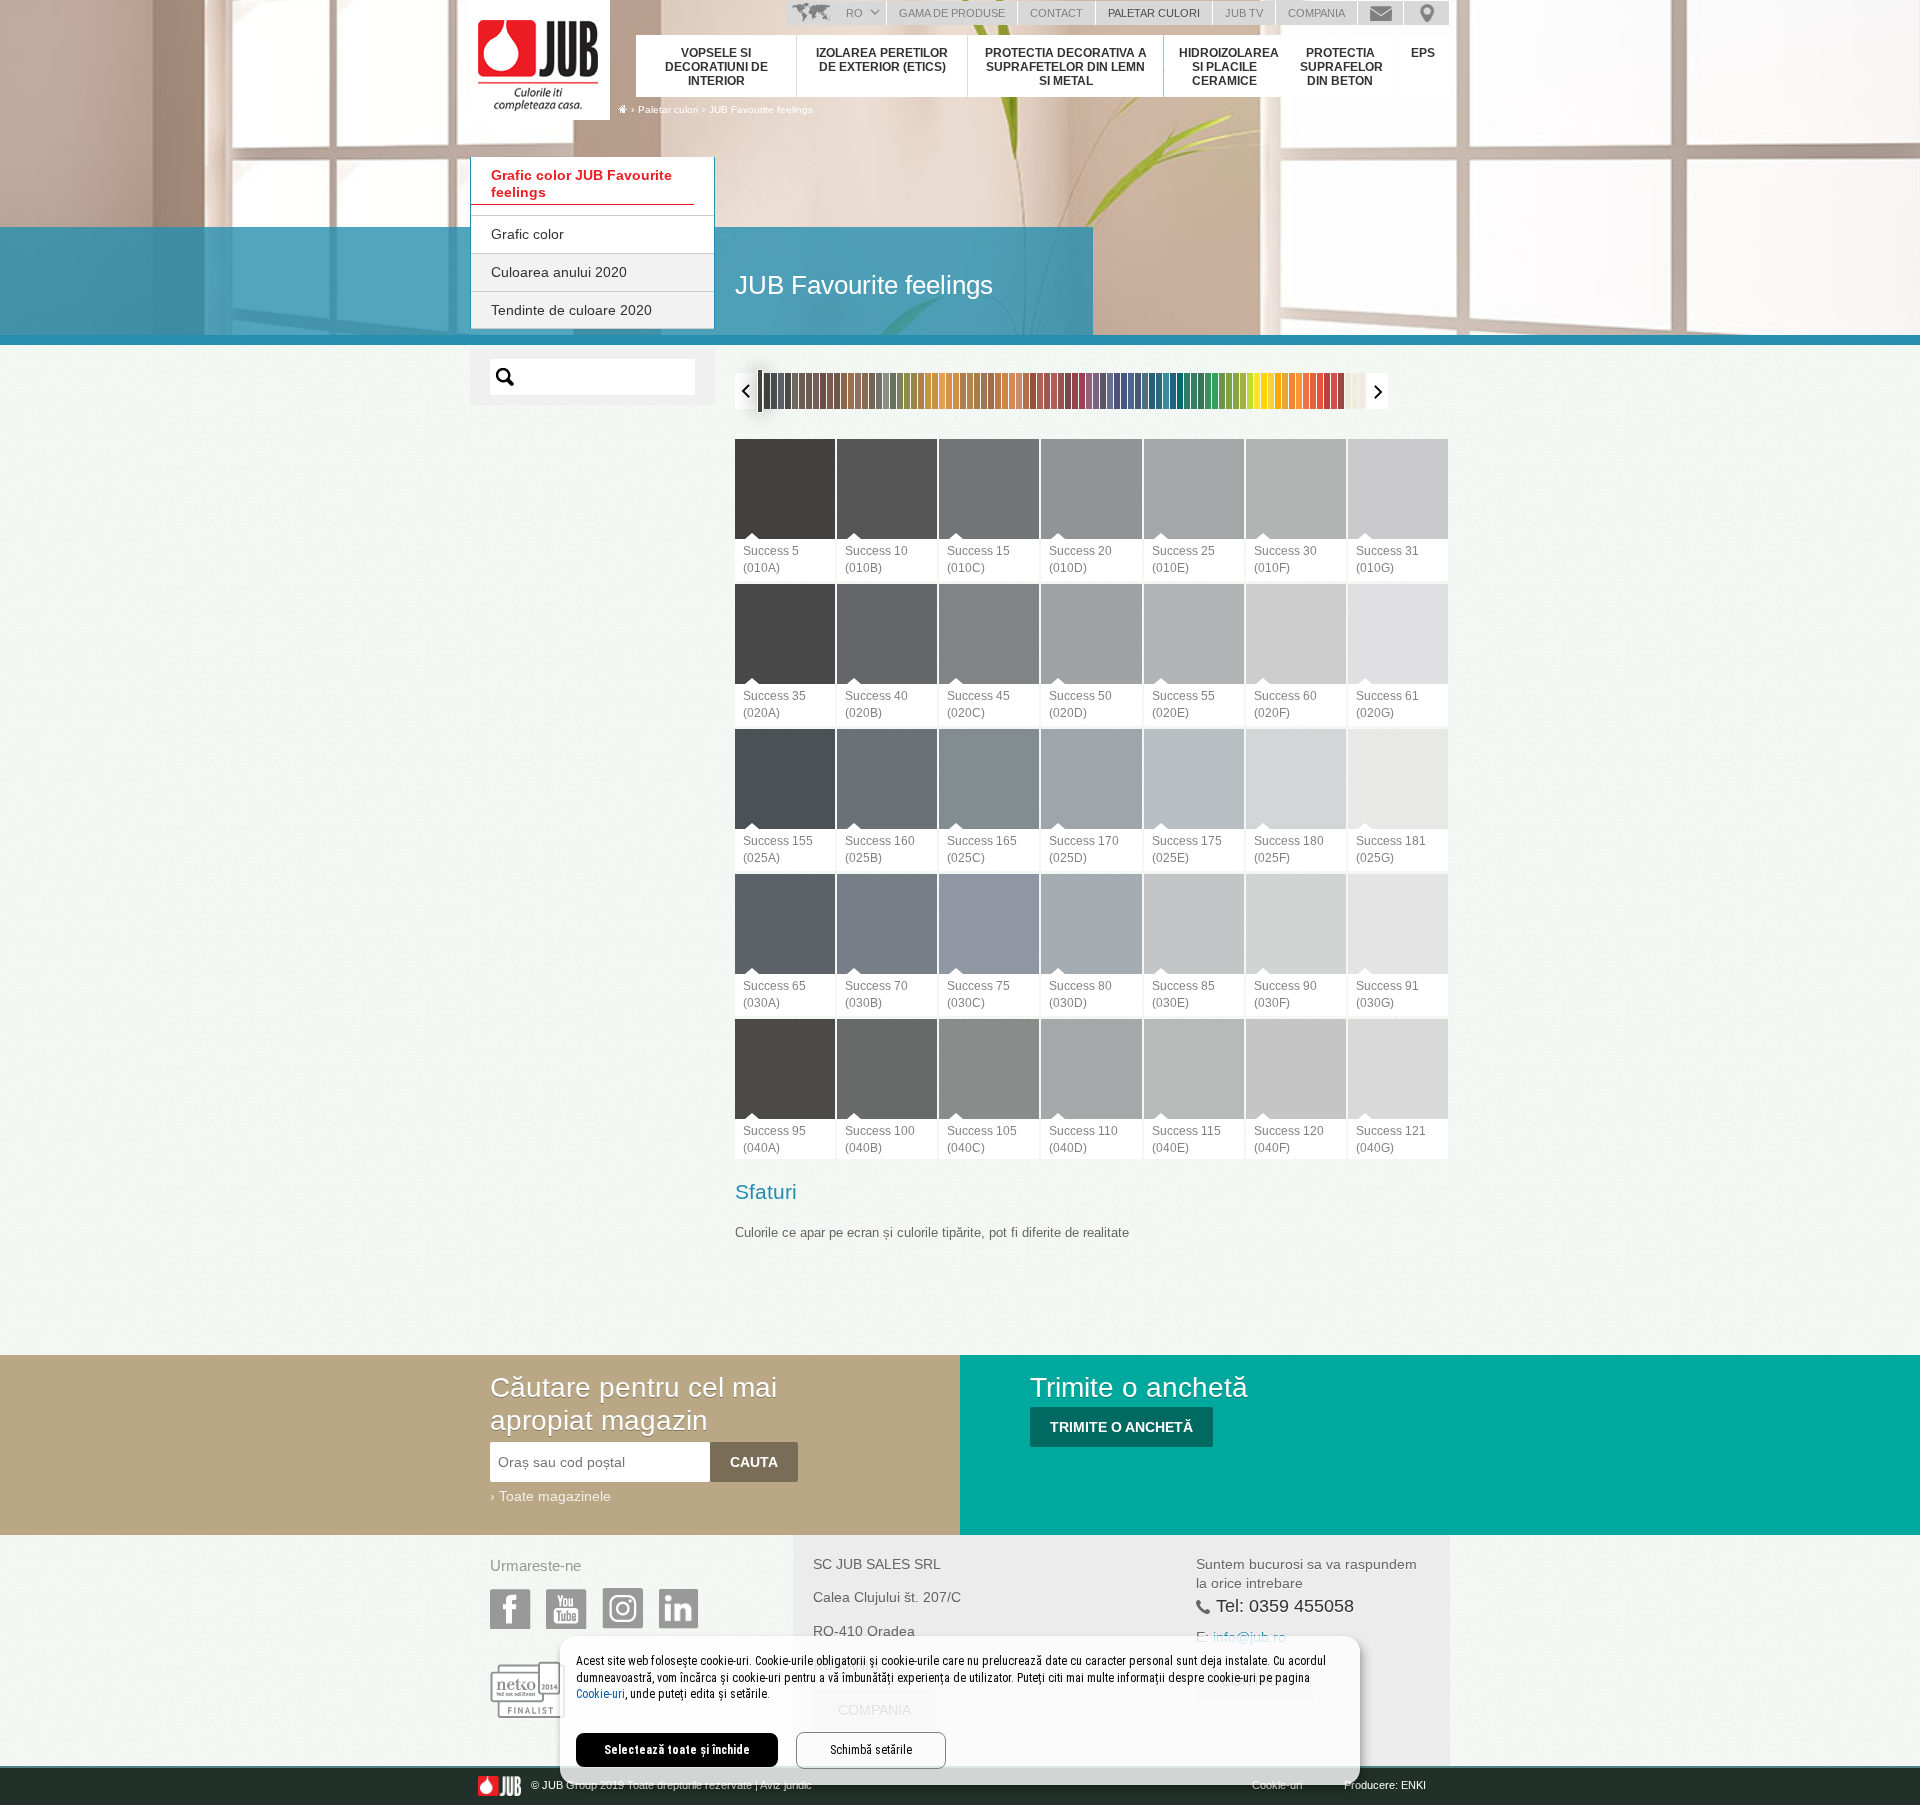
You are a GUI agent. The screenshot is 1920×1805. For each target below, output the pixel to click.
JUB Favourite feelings (761, 109)
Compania (1316, 13)
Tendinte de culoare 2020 (571, 310)
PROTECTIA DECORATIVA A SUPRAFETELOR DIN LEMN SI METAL (1066, 67)
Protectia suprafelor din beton (1341, 67)
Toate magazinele (555, 1496)
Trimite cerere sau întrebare (1380, 13)
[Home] (622, 109)
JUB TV (1244, 13)
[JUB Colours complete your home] (540, 55)
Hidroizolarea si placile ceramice (1229, 67)
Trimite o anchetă (1121, 1427)
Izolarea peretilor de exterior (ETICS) (882, 60)
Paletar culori (1154, 13)
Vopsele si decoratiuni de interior (716, 67)
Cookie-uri (600, 1694)
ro (854, 13)
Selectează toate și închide (677, 1750)
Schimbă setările (871, 1750)
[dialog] (960, 1710)
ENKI (1413, 1785)
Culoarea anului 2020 (559, 272)
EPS (1423, 53)
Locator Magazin (1426, 13)
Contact (1056, 13)
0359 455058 (1301, 1606)
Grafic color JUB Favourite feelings (581, 183)
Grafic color (527, 234)
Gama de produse (952, 13)
